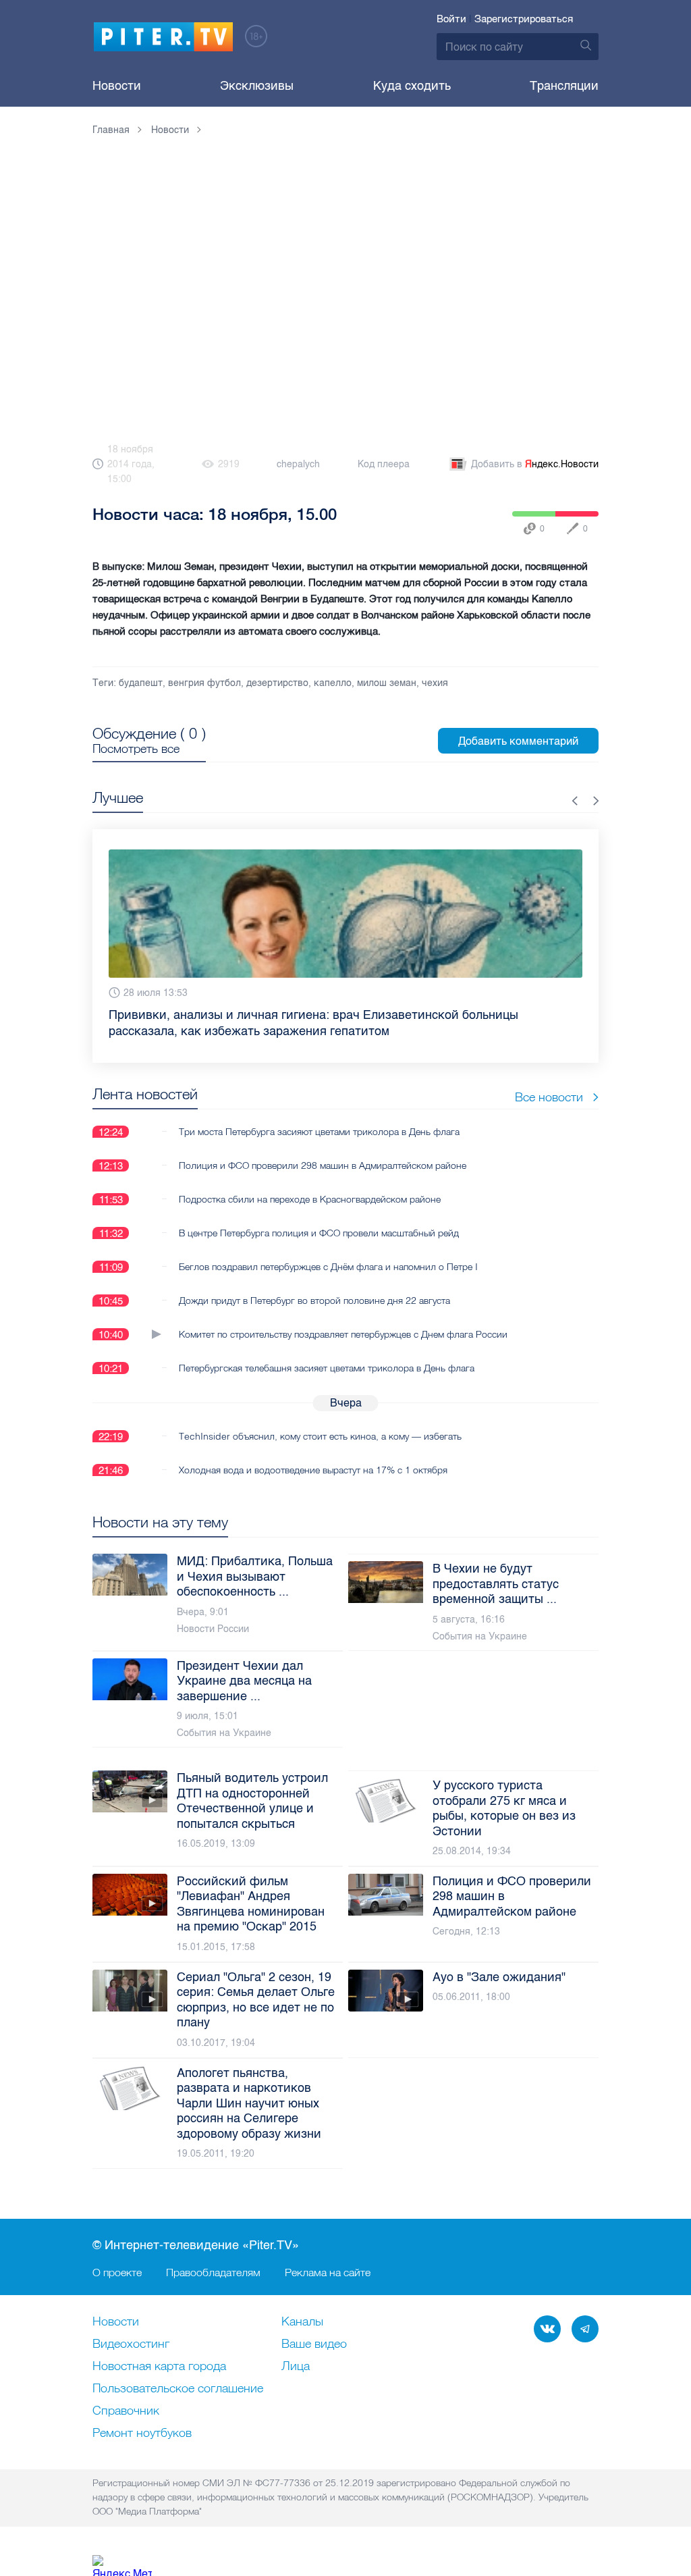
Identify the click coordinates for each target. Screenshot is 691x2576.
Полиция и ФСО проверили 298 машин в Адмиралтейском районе (323, 1165)
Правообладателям (213, 2272)
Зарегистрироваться (524, 19)
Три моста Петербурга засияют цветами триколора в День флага (319, 1132)
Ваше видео (314, 2344)
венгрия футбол (204, 683)
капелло (333, 683)
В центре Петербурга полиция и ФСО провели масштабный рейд (319, 1233)
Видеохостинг (131, 2344)
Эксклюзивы (257, 86)
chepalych (298, 464)
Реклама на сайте (328, 2272)
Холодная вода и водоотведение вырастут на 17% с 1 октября (313, 1470)
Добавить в (535, 464)
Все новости (549, 1097)
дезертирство (277, 683)
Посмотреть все (136, 749)
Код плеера (384, 464)
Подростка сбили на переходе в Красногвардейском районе (310, 1199)
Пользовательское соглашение (178, 2389)
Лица (296, 2367)
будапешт (141, 683)
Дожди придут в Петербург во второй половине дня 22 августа (314, 1300)
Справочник (126, 2411)
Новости (117, 86)
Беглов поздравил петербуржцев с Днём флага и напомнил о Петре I (328, 1267)
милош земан (387, 683)
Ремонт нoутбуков (142, 2434)
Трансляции (564, 86)
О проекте (117, 2272)
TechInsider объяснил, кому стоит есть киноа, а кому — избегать (320, 1436)
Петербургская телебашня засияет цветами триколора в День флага (327, 1368)
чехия (435, 683)
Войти (451, 19)
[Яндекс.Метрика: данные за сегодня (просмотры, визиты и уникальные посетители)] (122, 2566)
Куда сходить (412, 86)
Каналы (302, 2322)
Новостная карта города (159, 2367)
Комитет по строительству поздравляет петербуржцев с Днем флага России (343, 1334)
